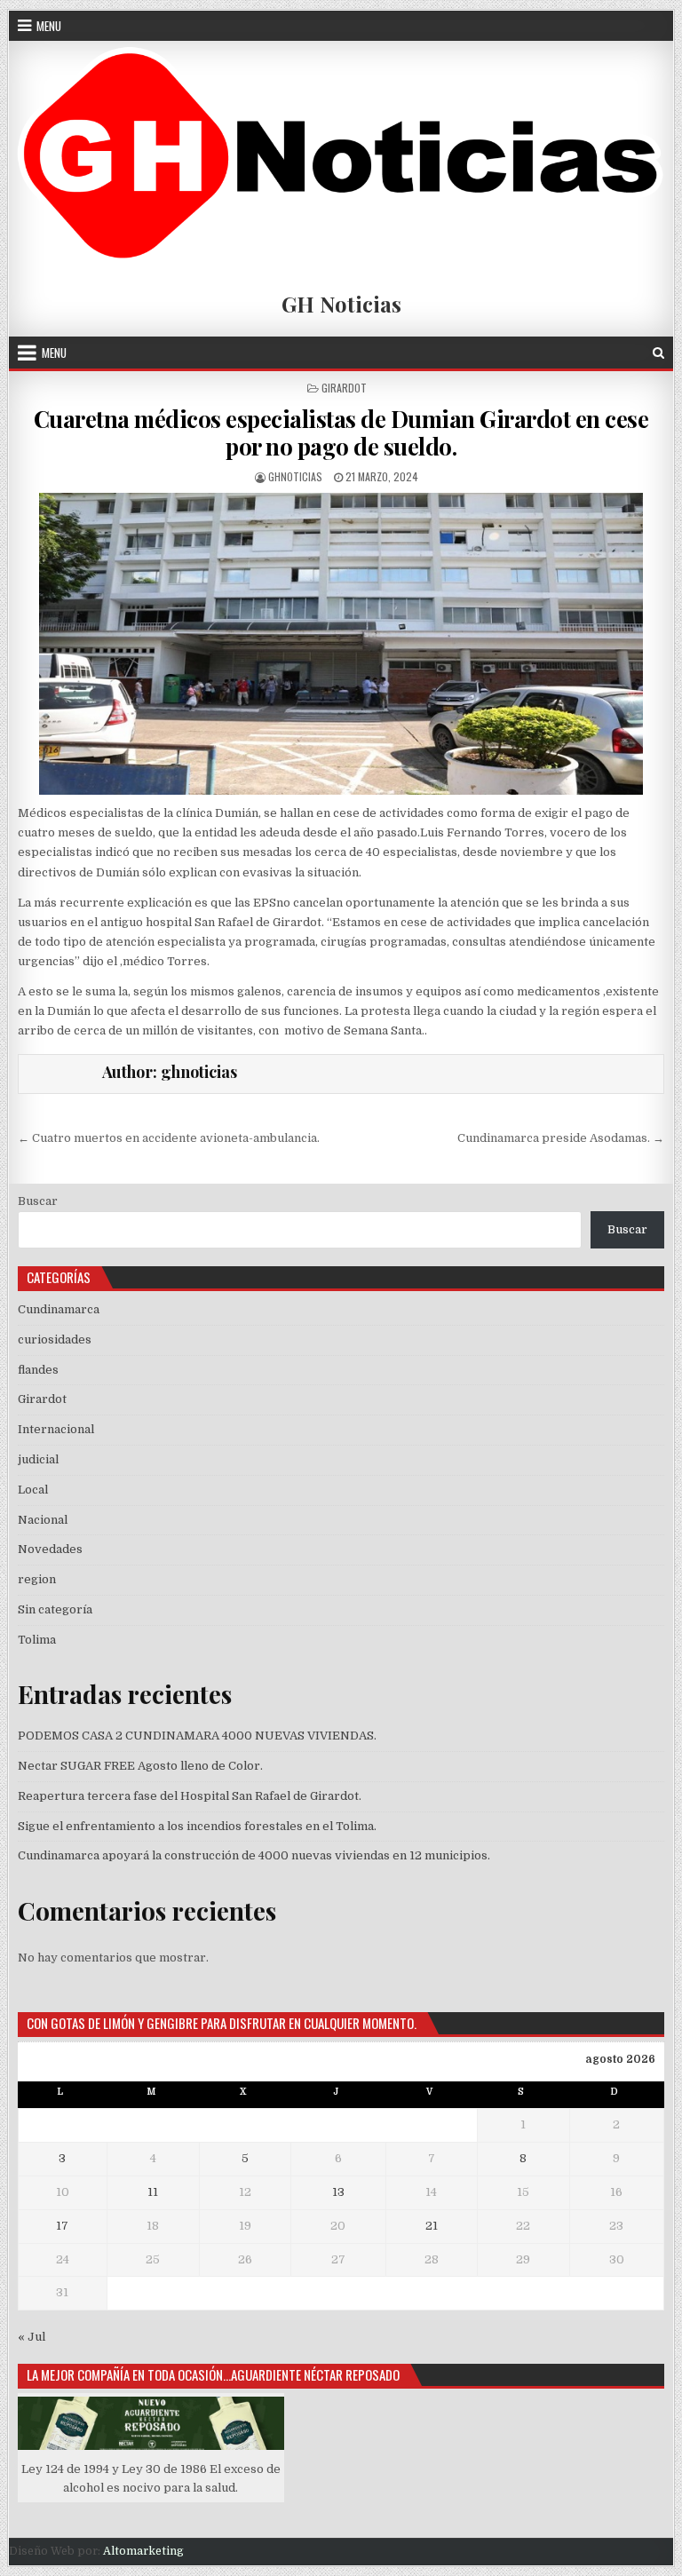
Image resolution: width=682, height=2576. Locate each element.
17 (62, 2226)
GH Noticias (341, 304)
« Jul (32, 2337)
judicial (38, 1459)
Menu (49, 26)
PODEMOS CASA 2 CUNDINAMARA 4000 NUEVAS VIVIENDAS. (197, 1736)
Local (33, 1490)
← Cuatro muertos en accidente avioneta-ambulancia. (169, 1138)
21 (432, 2226)
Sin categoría (55, 1609)
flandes (38, 1370)
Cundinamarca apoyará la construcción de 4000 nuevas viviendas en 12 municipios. (254, 1855)
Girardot (344, 388)
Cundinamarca (59, 1309)
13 (338, 2192)
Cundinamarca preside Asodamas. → (561, 1138)
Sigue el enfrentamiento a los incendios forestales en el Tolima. (197, 1826)
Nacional (43, 1520)
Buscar (38, 1201)
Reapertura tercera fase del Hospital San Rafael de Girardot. (190, 1796)
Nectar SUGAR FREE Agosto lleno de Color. (140, 1766)
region (37, 1579)
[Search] (658, 353)
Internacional (56, 1429)
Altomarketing (143, 2551)
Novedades (50, 1549)
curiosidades (55, 1340)
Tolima (37, 1640)
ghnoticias (295, 476)
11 (153, 2192)
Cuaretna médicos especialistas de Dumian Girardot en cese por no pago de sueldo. (341, 432)
